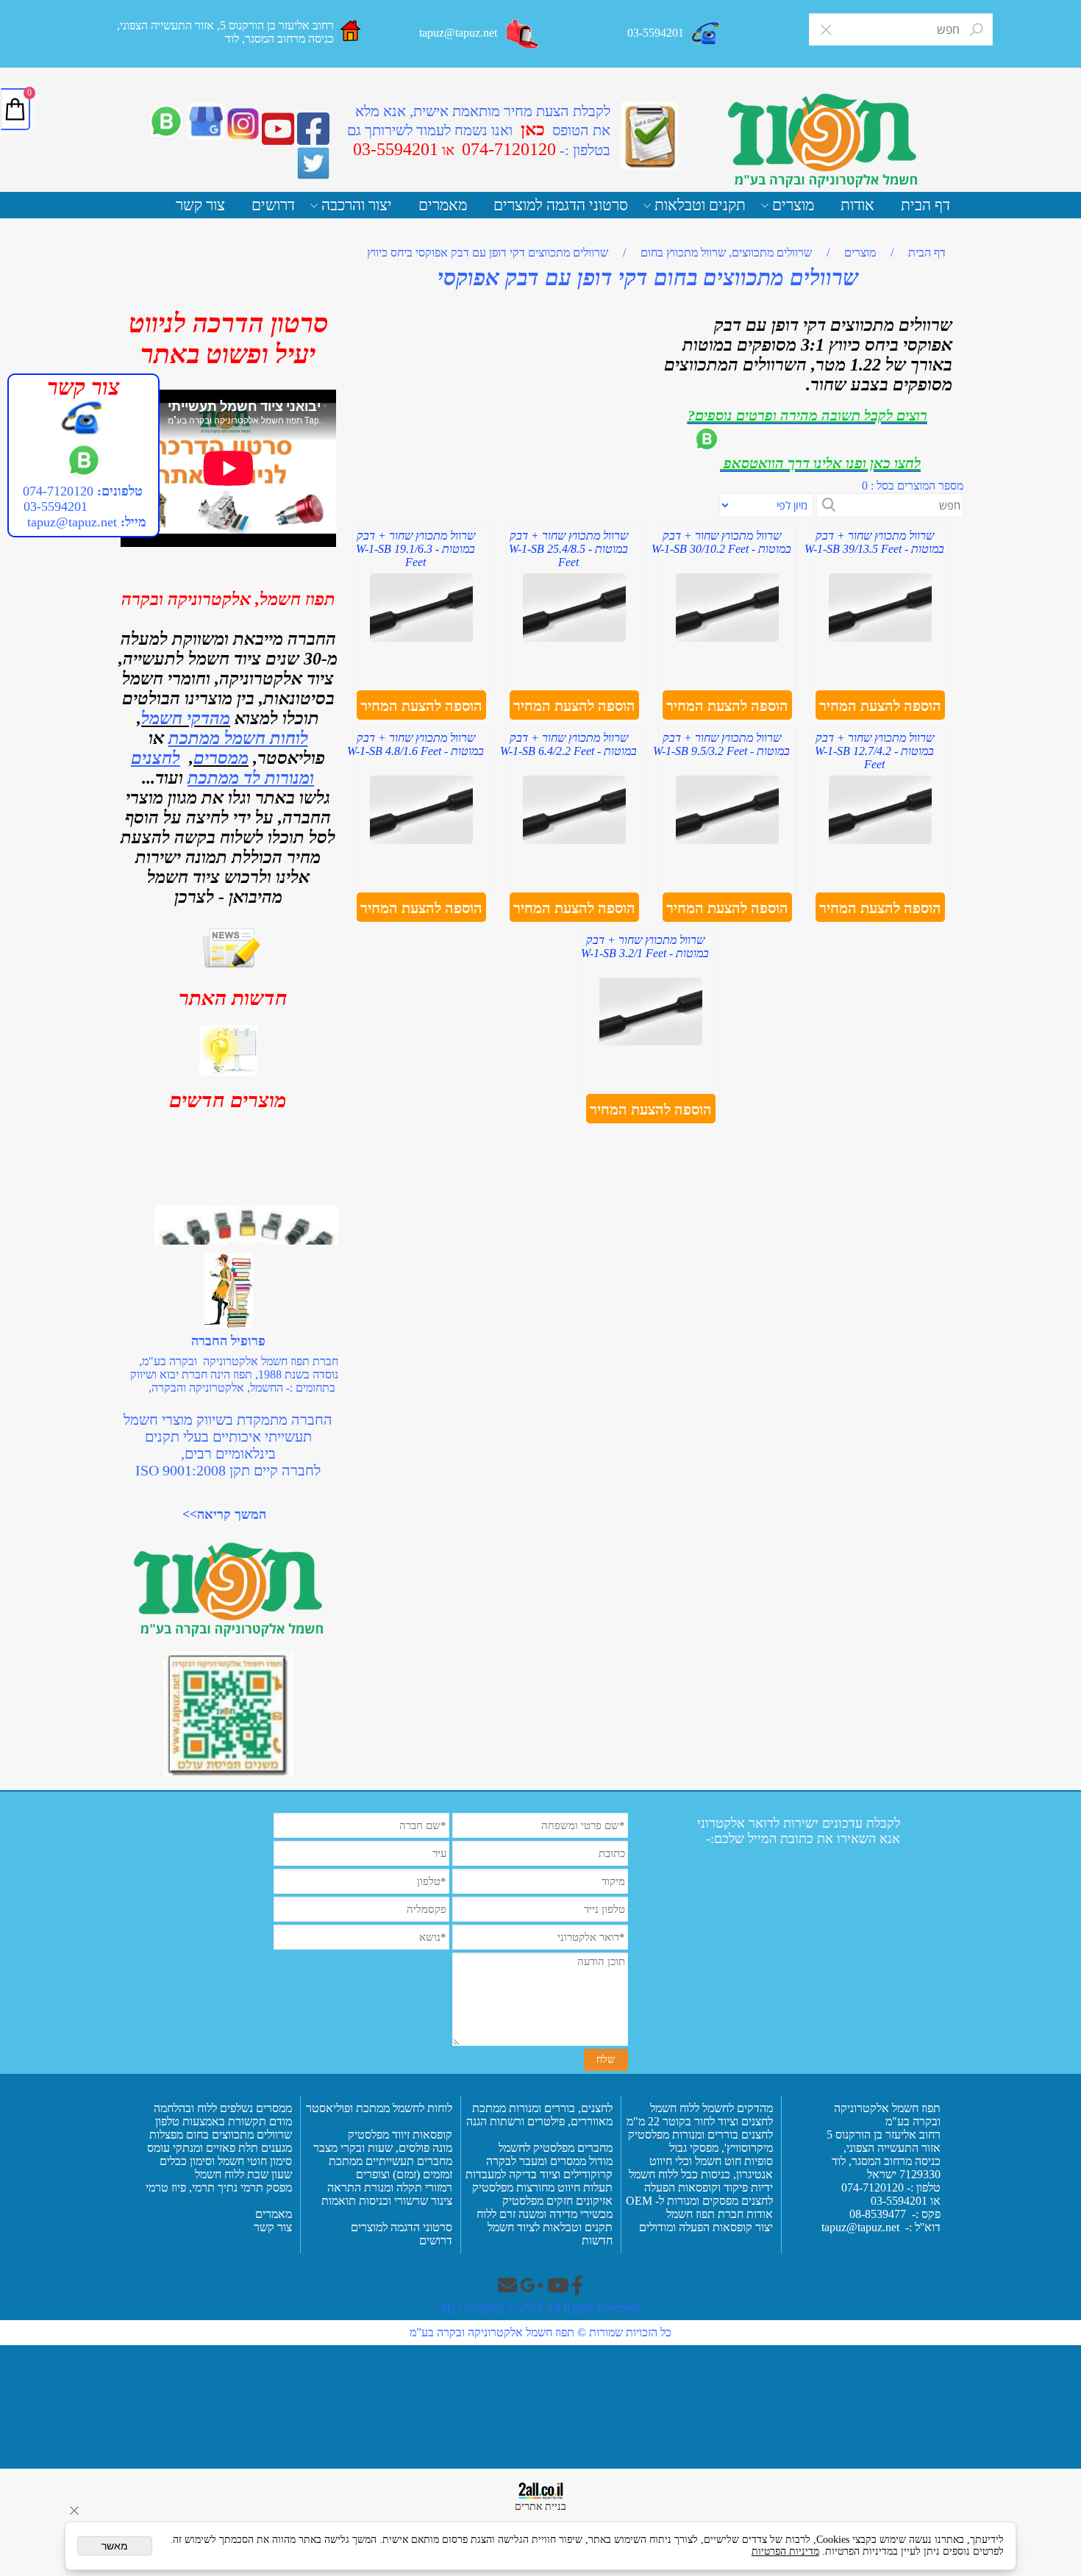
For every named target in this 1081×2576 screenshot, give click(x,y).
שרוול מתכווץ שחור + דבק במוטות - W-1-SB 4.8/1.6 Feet (415, 744)
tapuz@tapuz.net (72, 522)
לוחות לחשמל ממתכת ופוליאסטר (379, 2108)
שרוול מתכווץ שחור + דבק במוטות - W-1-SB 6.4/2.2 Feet (568, 744)
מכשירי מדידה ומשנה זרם (554, 2214)
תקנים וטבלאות (700, 205)
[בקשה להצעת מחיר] (649, 136)
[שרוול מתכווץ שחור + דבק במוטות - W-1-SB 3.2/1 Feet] (651, 1041)
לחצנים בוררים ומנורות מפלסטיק (700, 2135)
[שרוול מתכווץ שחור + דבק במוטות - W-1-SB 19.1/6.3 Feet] (421, 638)
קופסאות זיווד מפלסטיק (399, 2135)
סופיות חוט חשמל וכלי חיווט (710, 2161)
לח (607, 2108)
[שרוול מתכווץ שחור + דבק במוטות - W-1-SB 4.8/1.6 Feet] (421, 840)
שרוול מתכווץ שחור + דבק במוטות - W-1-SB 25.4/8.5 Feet (568, 549)
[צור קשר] (523, 34)
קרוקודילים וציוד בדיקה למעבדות (539, 2174)
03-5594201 (54, 507)
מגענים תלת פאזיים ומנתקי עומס (218, 2148)
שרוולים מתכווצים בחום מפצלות (219, 2135)
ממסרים (221, 758)
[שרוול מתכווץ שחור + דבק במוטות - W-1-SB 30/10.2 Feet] (727, 638)
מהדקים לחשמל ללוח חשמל (710, 2108)
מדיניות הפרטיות (785, 2551)
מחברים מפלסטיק (571, 2148)
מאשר (115, 2546)
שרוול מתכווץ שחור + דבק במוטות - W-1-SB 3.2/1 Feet (645, 947)
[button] (880, 706)
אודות (857, 205)
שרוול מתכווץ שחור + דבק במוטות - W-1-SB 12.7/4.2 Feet (874, 751)
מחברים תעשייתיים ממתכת (390, 2161)
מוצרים (793, 205)
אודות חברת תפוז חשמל (720, 2214)
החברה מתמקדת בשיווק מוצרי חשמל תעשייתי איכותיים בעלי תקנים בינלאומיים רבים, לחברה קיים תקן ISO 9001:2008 (228, 1445)
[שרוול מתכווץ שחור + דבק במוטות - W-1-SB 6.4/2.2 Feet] (574, 840)
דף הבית (925, 205)
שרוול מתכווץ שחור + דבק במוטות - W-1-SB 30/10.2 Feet (721, 542)
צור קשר (200, 205)
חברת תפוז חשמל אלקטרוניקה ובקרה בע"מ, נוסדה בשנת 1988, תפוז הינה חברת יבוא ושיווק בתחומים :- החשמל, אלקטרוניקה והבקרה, (234, 1374)
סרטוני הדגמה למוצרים (561, 205)
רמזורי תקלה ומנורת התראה (388, 2187)
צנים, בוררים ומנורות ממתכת (536, 2108)
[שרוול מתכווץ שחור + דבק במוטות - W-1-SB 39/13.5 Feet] (880, 638)
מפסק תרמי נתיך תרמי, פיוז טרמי (217, 2187)
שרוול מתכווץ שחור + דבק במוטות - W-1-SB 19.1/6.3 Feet (415, 549)
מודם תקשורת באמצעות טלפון (224, 2121)
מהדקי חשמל (186, 718)
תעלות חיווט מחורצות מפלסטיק (541, 2187)
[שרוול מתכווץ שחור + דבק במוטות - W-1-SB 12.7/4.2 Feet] (880, 840)
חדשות (597, 2240)
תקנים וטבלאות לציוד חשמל (549, 2227)
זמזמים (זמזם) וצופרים (403, 2174)
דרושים (273, 205)
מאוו (603, 2121)
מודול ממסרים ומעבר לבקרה (548, 2161)
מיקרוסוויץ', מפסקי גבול (720, 2148)
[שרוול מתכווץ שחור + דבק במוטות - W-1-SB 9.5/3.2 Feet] (727, 840)
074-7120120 (58, 491)
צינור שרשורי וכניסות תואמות (385, 2201)
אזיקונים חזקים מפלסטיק (556, 2201)
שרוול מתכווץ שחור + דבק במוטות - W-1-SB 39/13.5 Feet (874, 542)
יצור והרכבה (357, 205)
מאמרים (443, 205)
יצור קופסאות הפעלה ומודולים (706, 2227)
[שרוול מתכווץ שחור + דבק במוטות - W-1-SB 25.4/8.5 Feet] (574, 638)
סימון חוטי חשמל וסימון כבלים (226, 2161)
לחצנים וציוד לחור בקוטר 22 (709, 2121)
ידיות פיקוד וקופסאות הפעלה (709, 2187)
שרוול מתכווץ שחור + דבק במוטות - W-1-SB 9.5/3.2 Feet (721, 744)
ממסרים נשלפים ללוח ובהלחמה (223, 2108)
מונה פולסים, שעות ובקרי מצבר (383, 2148)
